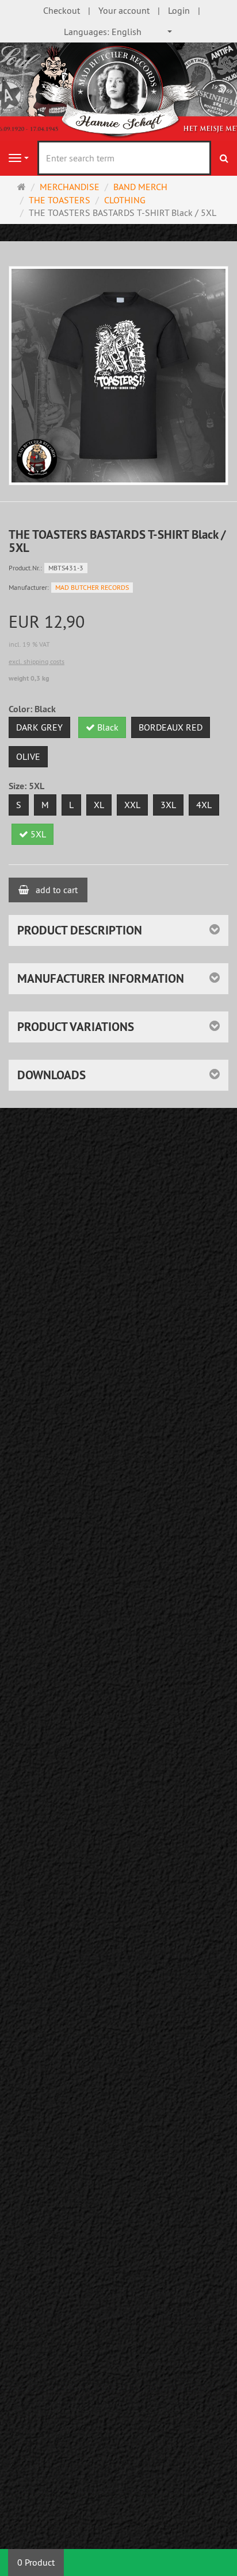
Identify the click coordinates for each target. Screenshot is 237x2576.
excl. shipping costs (37, 661)
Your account (124, 10)
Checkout (62, 10)
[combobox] (118, 32)
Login (179, 10)
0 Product (36, 2562)
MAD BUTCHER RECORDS (92, 587)
